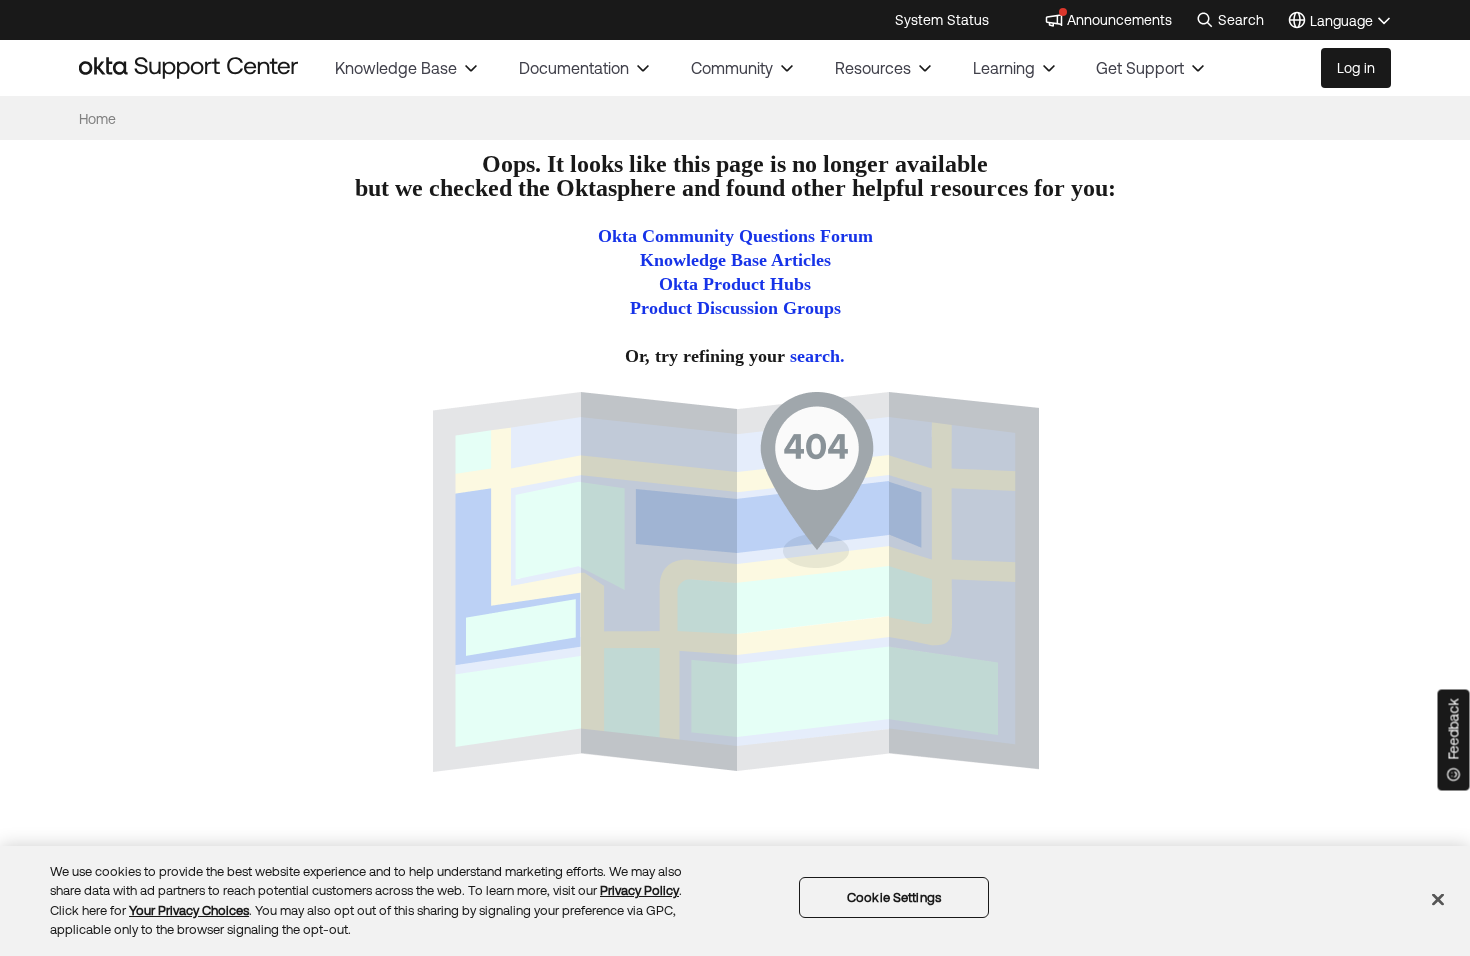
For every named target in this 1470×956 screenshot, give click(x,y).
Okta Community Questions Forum (735, 236)
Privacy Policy (639, 890)
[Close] (1438, 899)
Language (1350, 22)
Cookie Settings (894, 897)
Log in (1356, 68)
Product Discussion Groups (735, 308)
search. (817, 356)
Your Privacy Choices (189, 910)
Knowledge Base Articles (735, 260)
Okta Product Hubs (735, 284)
